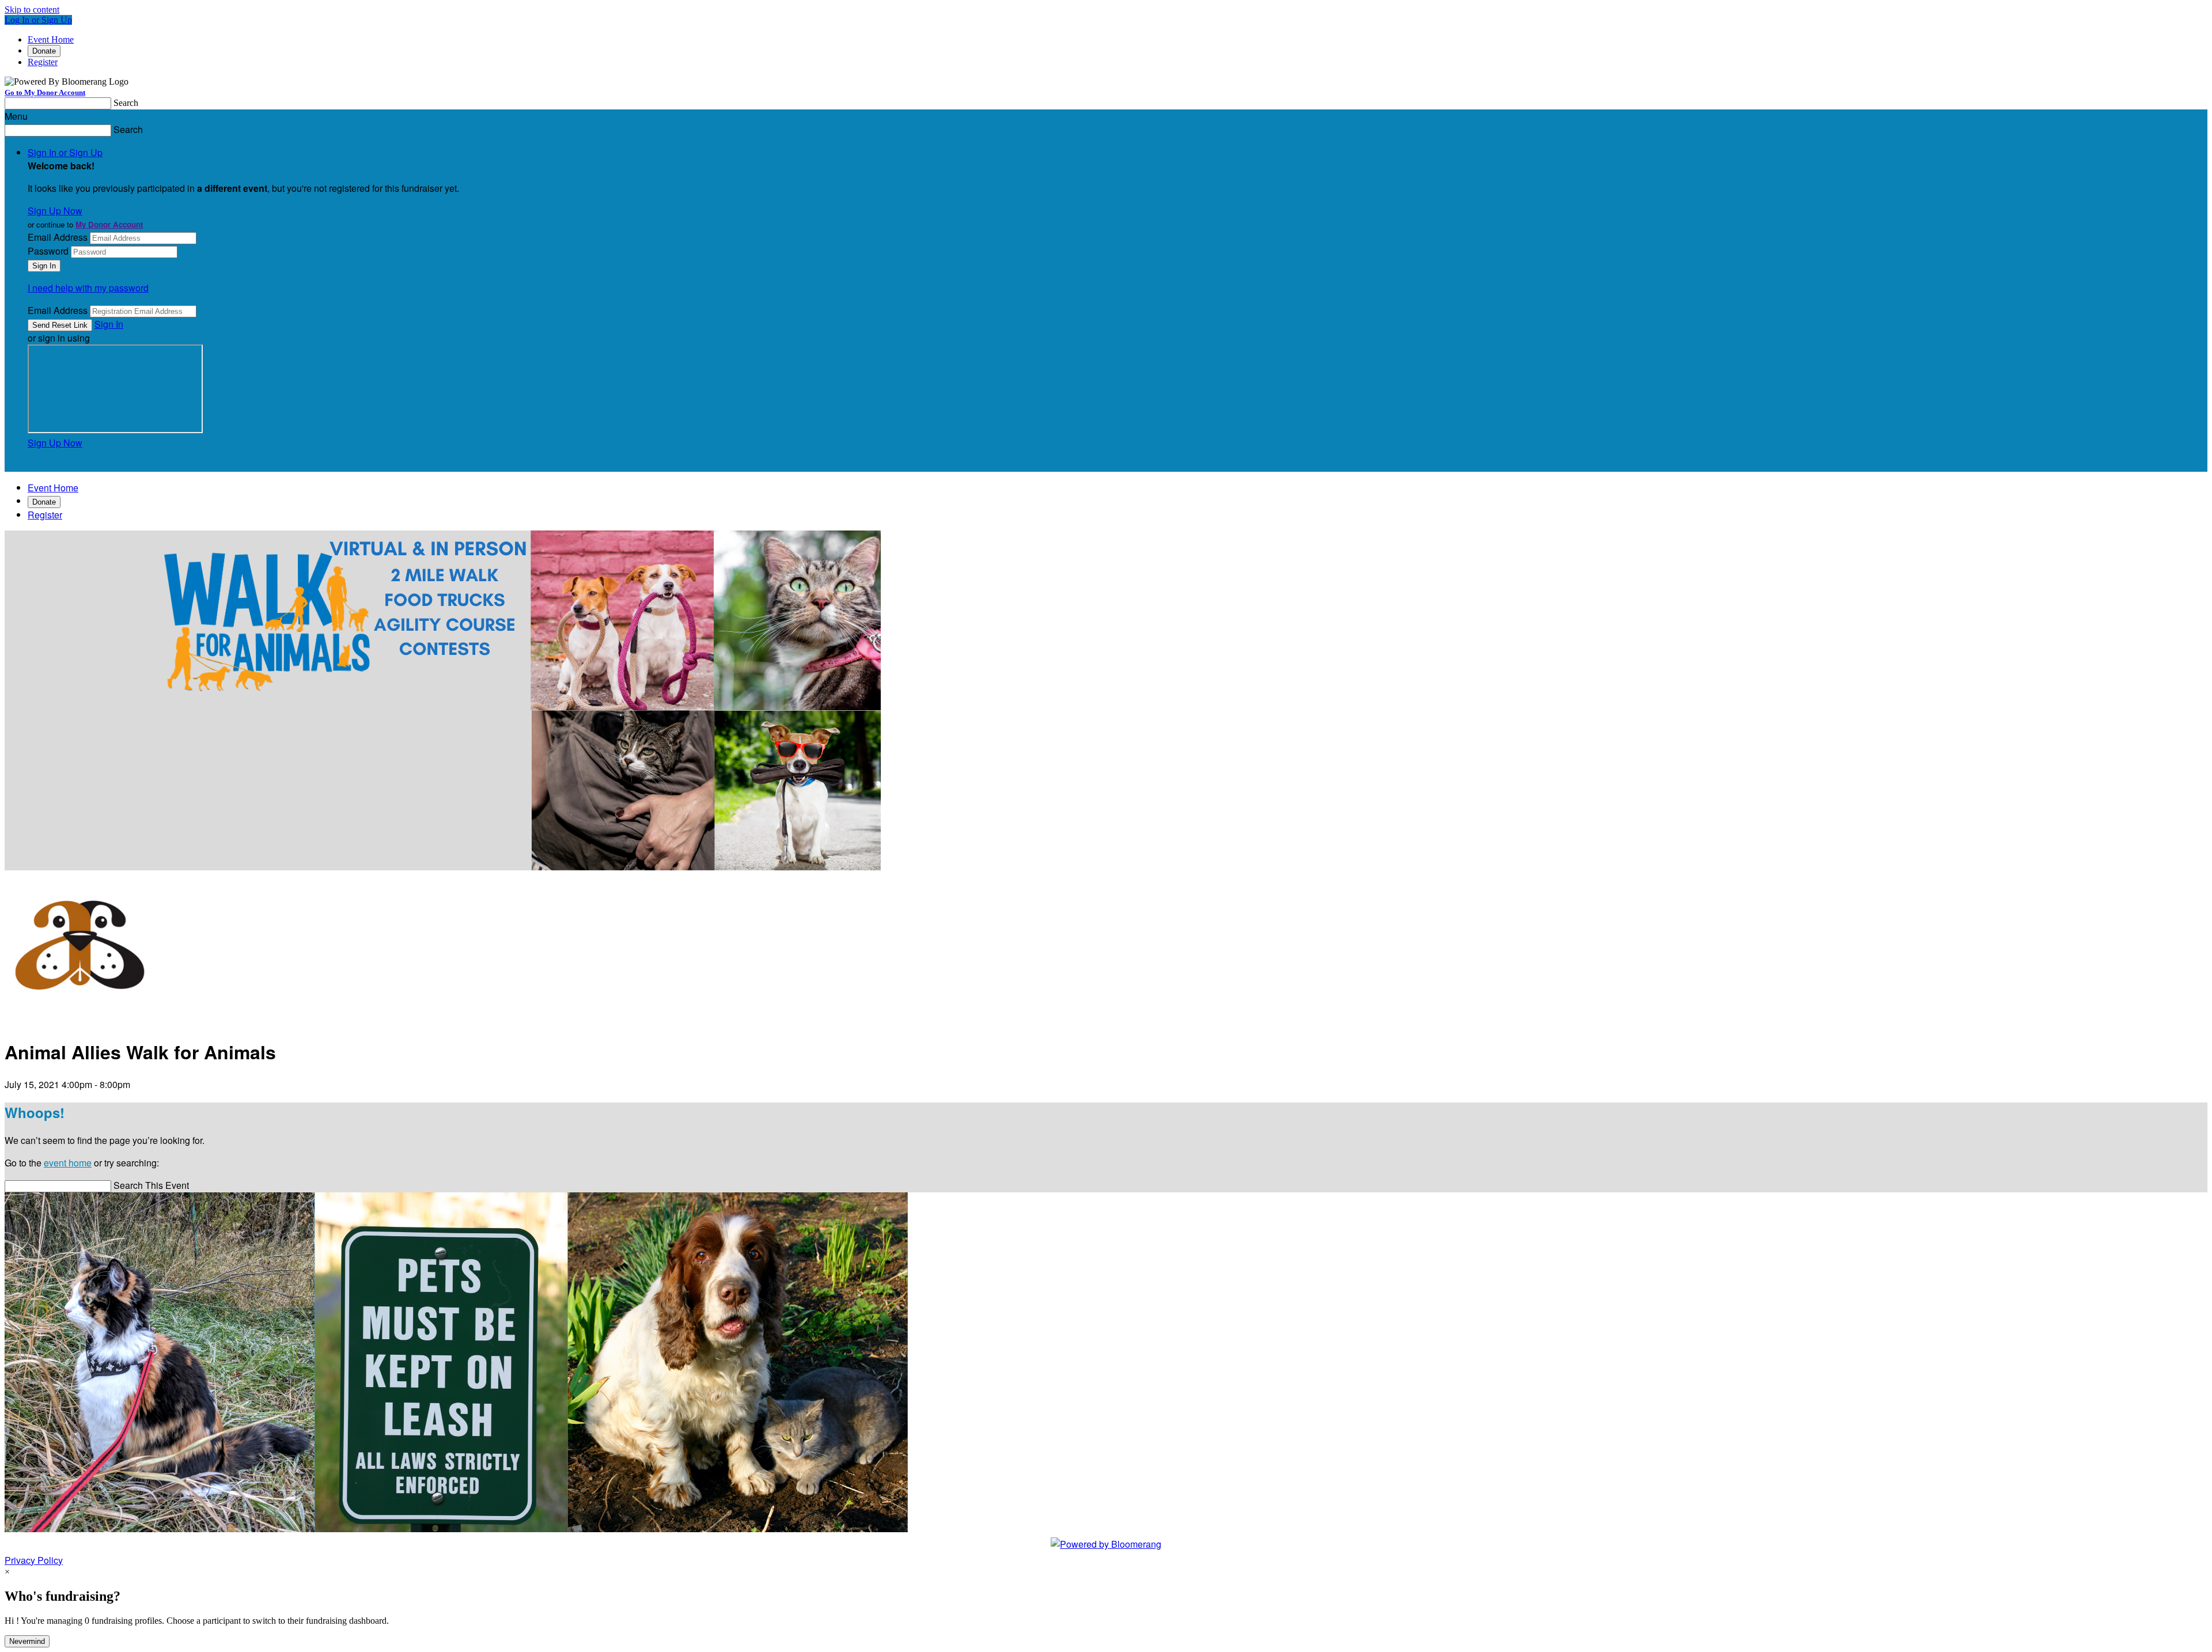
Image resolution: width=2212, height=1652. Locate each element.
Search (126, 103)
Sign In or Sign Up (65, 152)
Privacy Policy (34, 1560)
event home (68, 1163)
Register (43, 62)
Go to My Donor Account (45, 92)
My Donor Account (109, 224)
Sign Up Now (55, 211)
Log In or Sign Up (38, 20)
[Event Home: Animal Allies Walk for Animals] (80, 1020)
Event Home (51, 39)
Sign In (109, 324)
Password (48, 251)
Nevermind (27, 1641)
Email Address (58, 237)
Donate (44, 51)
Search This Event (151, 1185)
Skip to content (32, 10)
